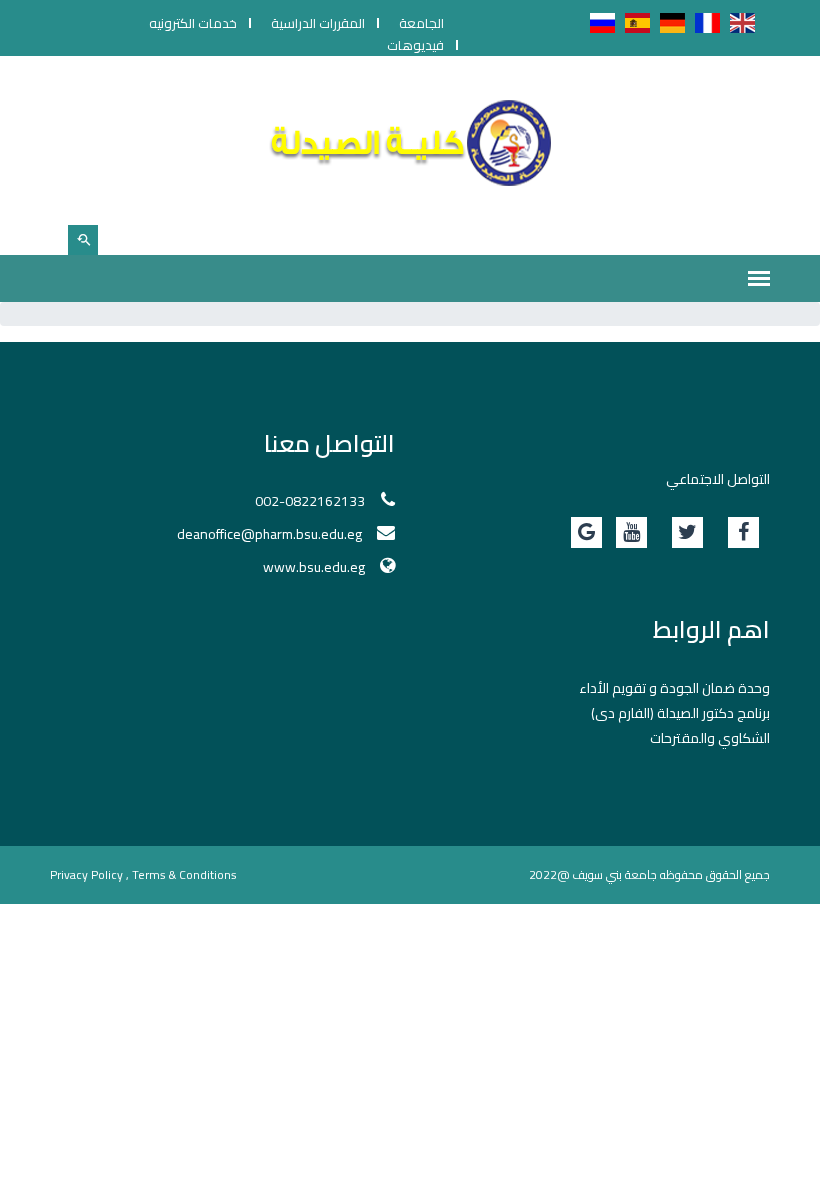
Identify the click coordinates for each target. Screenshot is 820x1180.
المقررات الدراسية (318, 23)
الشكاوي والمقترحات (710, 738)
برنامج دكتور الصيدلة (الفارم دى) (680, 713)
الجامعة (421, 23)
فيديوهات (415, 45)
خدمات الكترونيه (193, 23)
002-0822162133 (310, 501)
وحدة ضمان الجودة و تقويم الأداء (674, 688)
